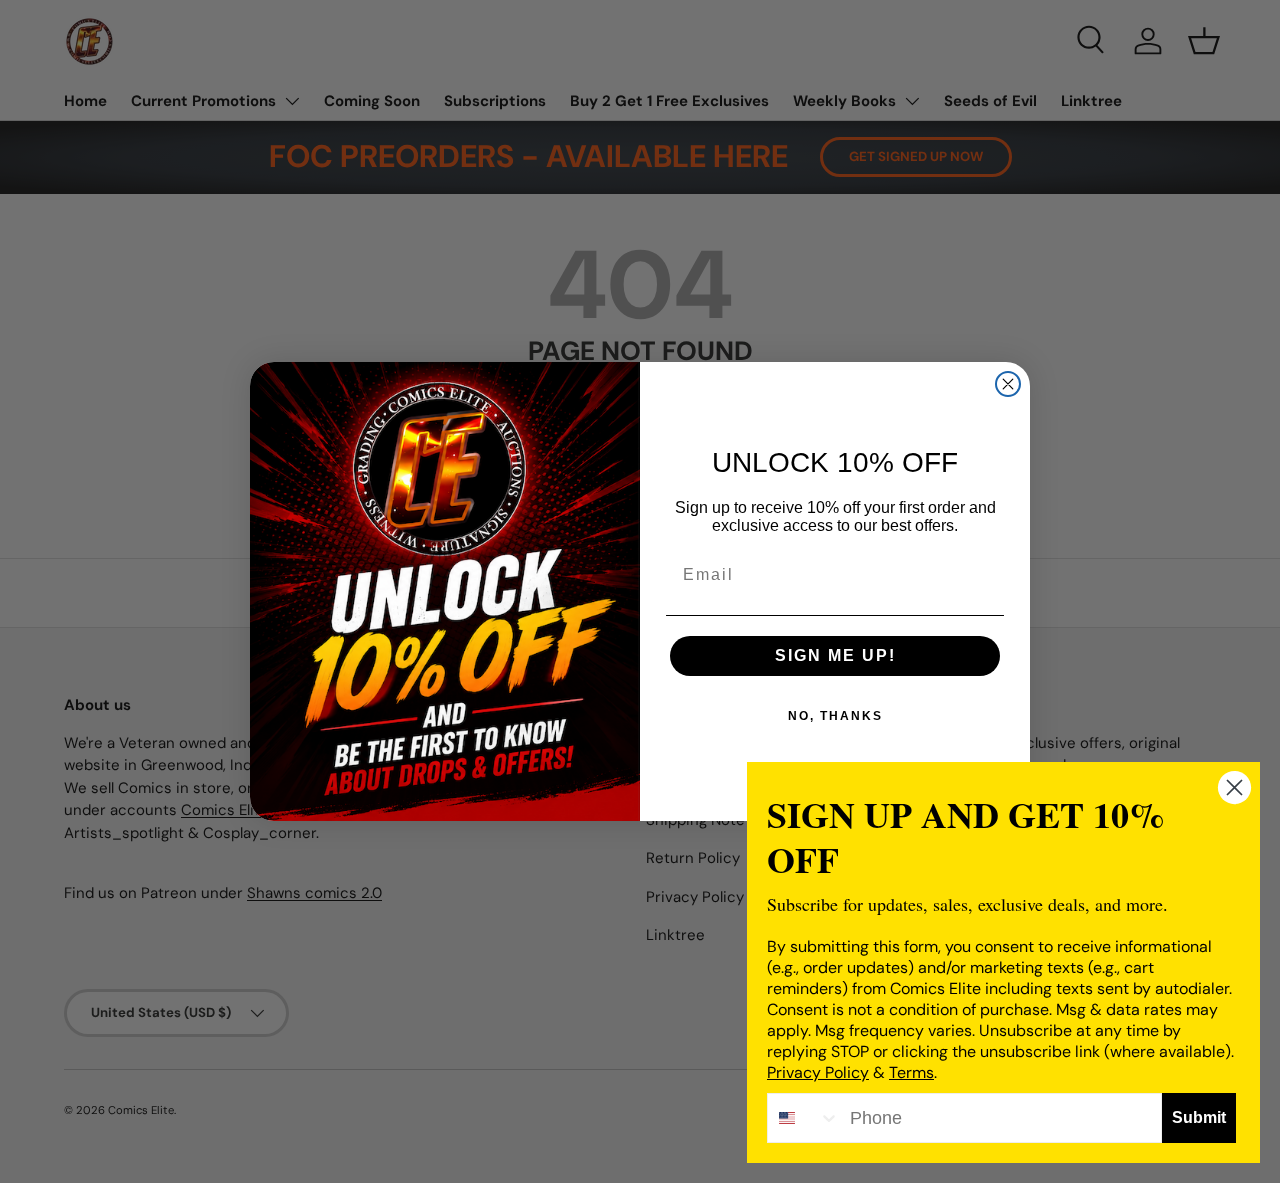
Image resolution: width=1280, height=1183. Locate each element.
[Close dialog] (1008, 384)
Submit (1199, 1117)
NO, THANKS (835, 716)
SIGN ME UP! (835, 655)
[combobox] (804, 1118)
